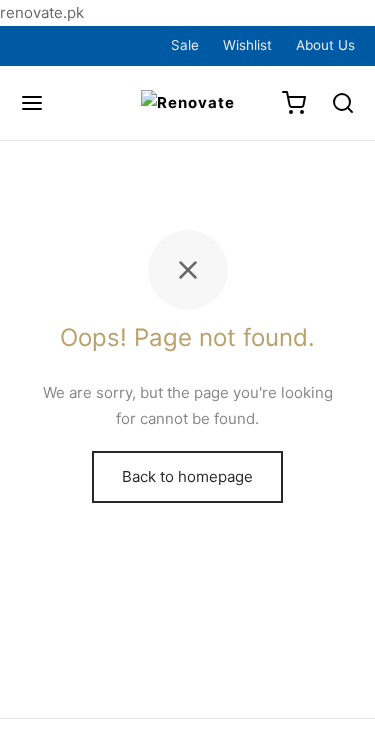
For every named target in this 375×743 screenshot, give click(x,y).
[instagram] (85, 45)
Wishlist (247, 45)
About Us (325, 45)
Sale (185, 45)
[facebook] (38, 45)
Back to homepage (187, 476)
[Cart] (294, 103)
